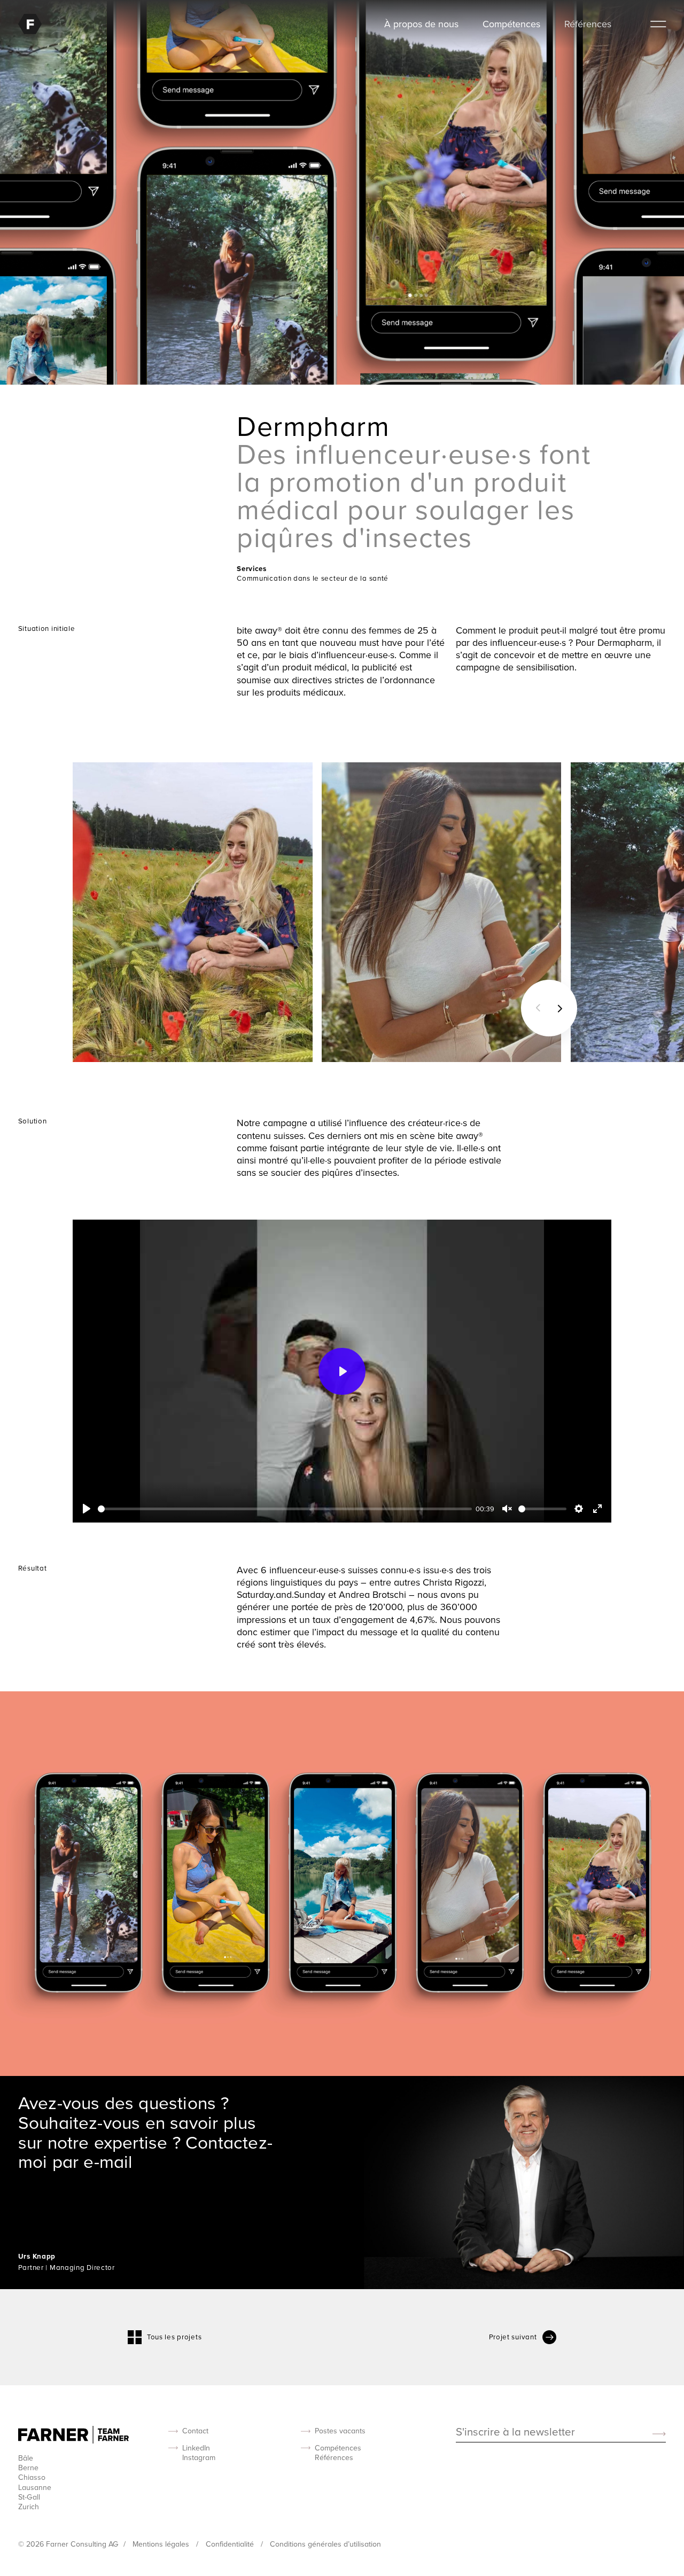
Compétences (511, 24)
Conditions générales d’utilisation (325, 2544)
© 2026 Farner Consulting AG (68, 2544)
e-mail (108, 2161)
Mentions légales (162, 2544)
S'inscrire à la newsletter (515, 2433)
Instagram (199, 2457)
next (563, 1008)
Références (588, 24)
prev (535, 1008)
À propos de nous (421, 24)
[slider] (285, 1509)
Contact (195, 2431)
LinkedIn (196, 2448)
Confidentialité (231, 2544)
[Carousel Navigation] (549, 1008)
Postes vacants (340, 2431)
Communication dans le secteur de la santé (313, 578)
